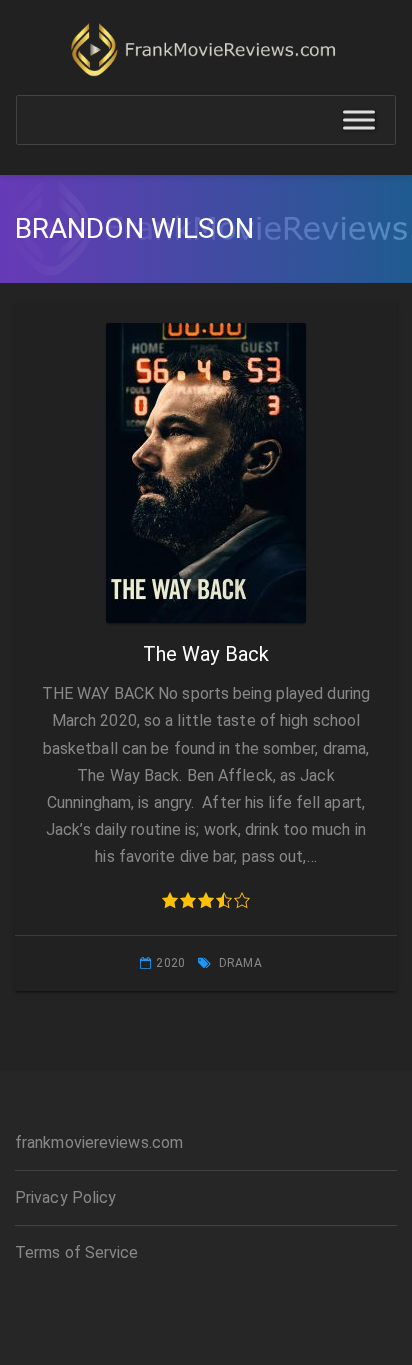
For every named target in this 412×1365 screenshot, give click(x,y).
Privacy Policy (65, 1197)
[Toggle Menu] (359, 120)
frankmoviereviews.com (99, 1142)
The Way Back (206, 654)
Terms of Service (77, 1252)
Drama (240, 963)
